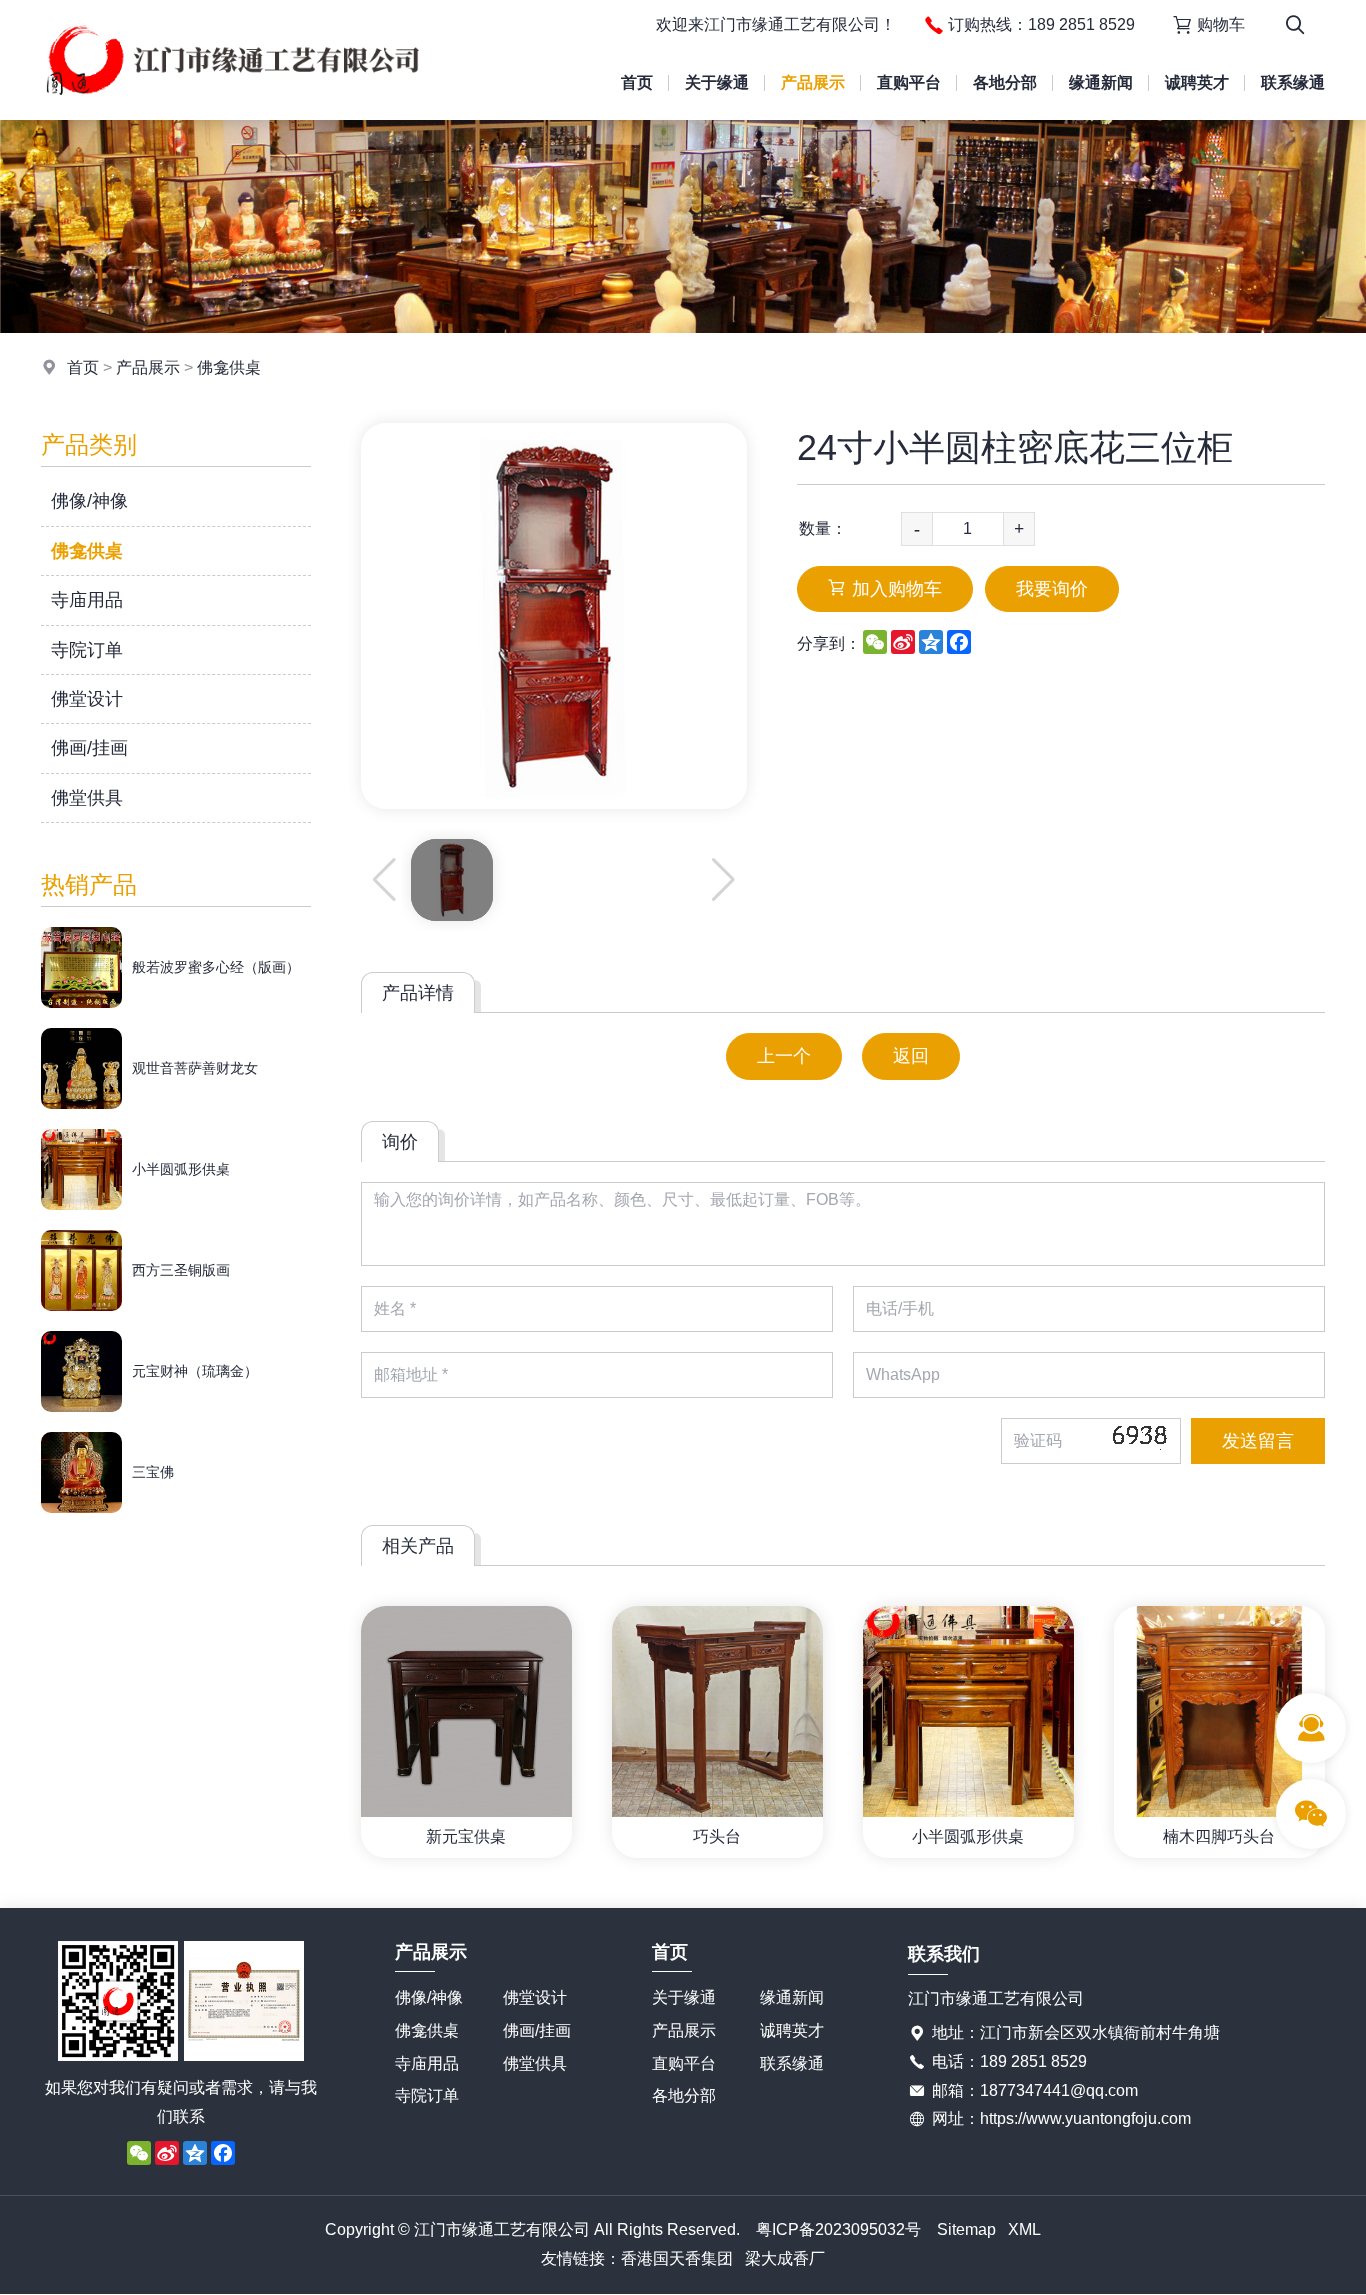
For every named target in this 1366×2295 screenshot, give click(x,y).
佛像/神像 (89, 501)
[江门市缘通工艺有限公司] (232, 114)
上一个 (784, 1056)
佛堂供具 (87, 798)
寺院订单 (87, 650)
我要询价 (1052, 589)
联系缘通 (1293, 82)
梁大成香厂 (785, 2258)
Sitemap (966, 2229)
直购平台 (909, 82)
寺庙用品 (87, 600)
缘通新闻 (1101, 82)
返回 (911, 1056)
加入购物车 (897, 589)
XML (1024, 2229)
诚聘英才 (1197, 82)
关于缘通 (717, 82)
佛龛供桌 (229, 367)
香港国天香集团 (677, 2258)
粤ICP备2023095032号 (838, 2229)
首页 (637, 82)
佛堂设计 (87, 699)
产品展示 (813, 82)
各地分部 (1005, 82)
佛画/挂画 (89, 748)
